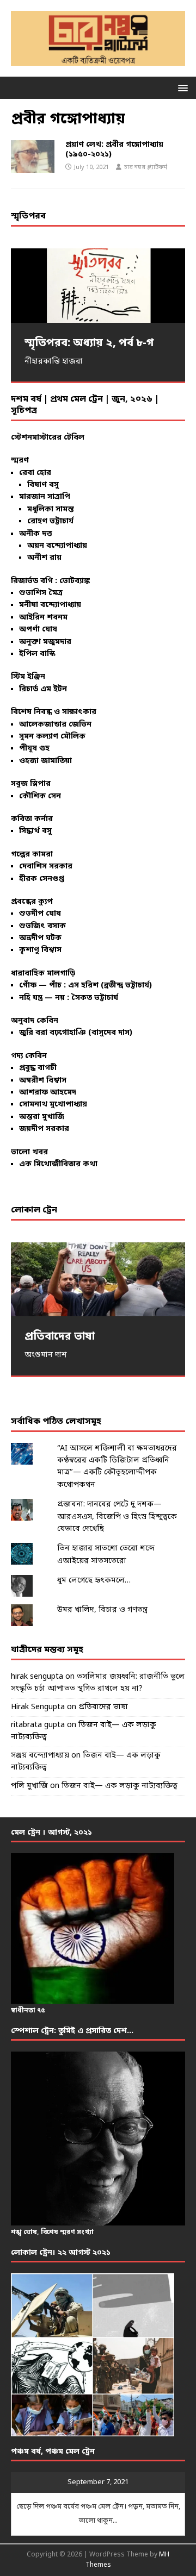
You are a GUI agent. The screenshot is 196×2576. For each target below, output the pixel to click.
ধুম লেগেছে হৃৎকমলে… (94, 1581)
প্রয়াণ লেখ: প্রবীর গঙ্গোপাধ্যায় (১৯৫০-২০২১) (114, 150)
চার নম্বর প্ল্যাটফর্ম (146, 167)
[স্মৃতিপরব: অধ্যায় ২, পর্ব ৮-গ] (98, 286)
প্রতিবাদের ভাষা (103, 1707)
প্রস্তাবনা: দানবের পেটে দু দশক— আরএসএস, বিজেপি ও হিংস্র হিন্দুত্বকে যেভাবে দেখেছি (117, 1517)
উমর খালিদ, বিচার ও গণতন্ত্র (102, 1610)
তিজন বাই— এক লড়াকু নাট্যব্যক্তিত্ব (120, 1786)
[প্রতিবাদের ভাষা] (98, 1280)
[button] (181, 87)
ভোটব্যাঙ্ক (75, 581)
